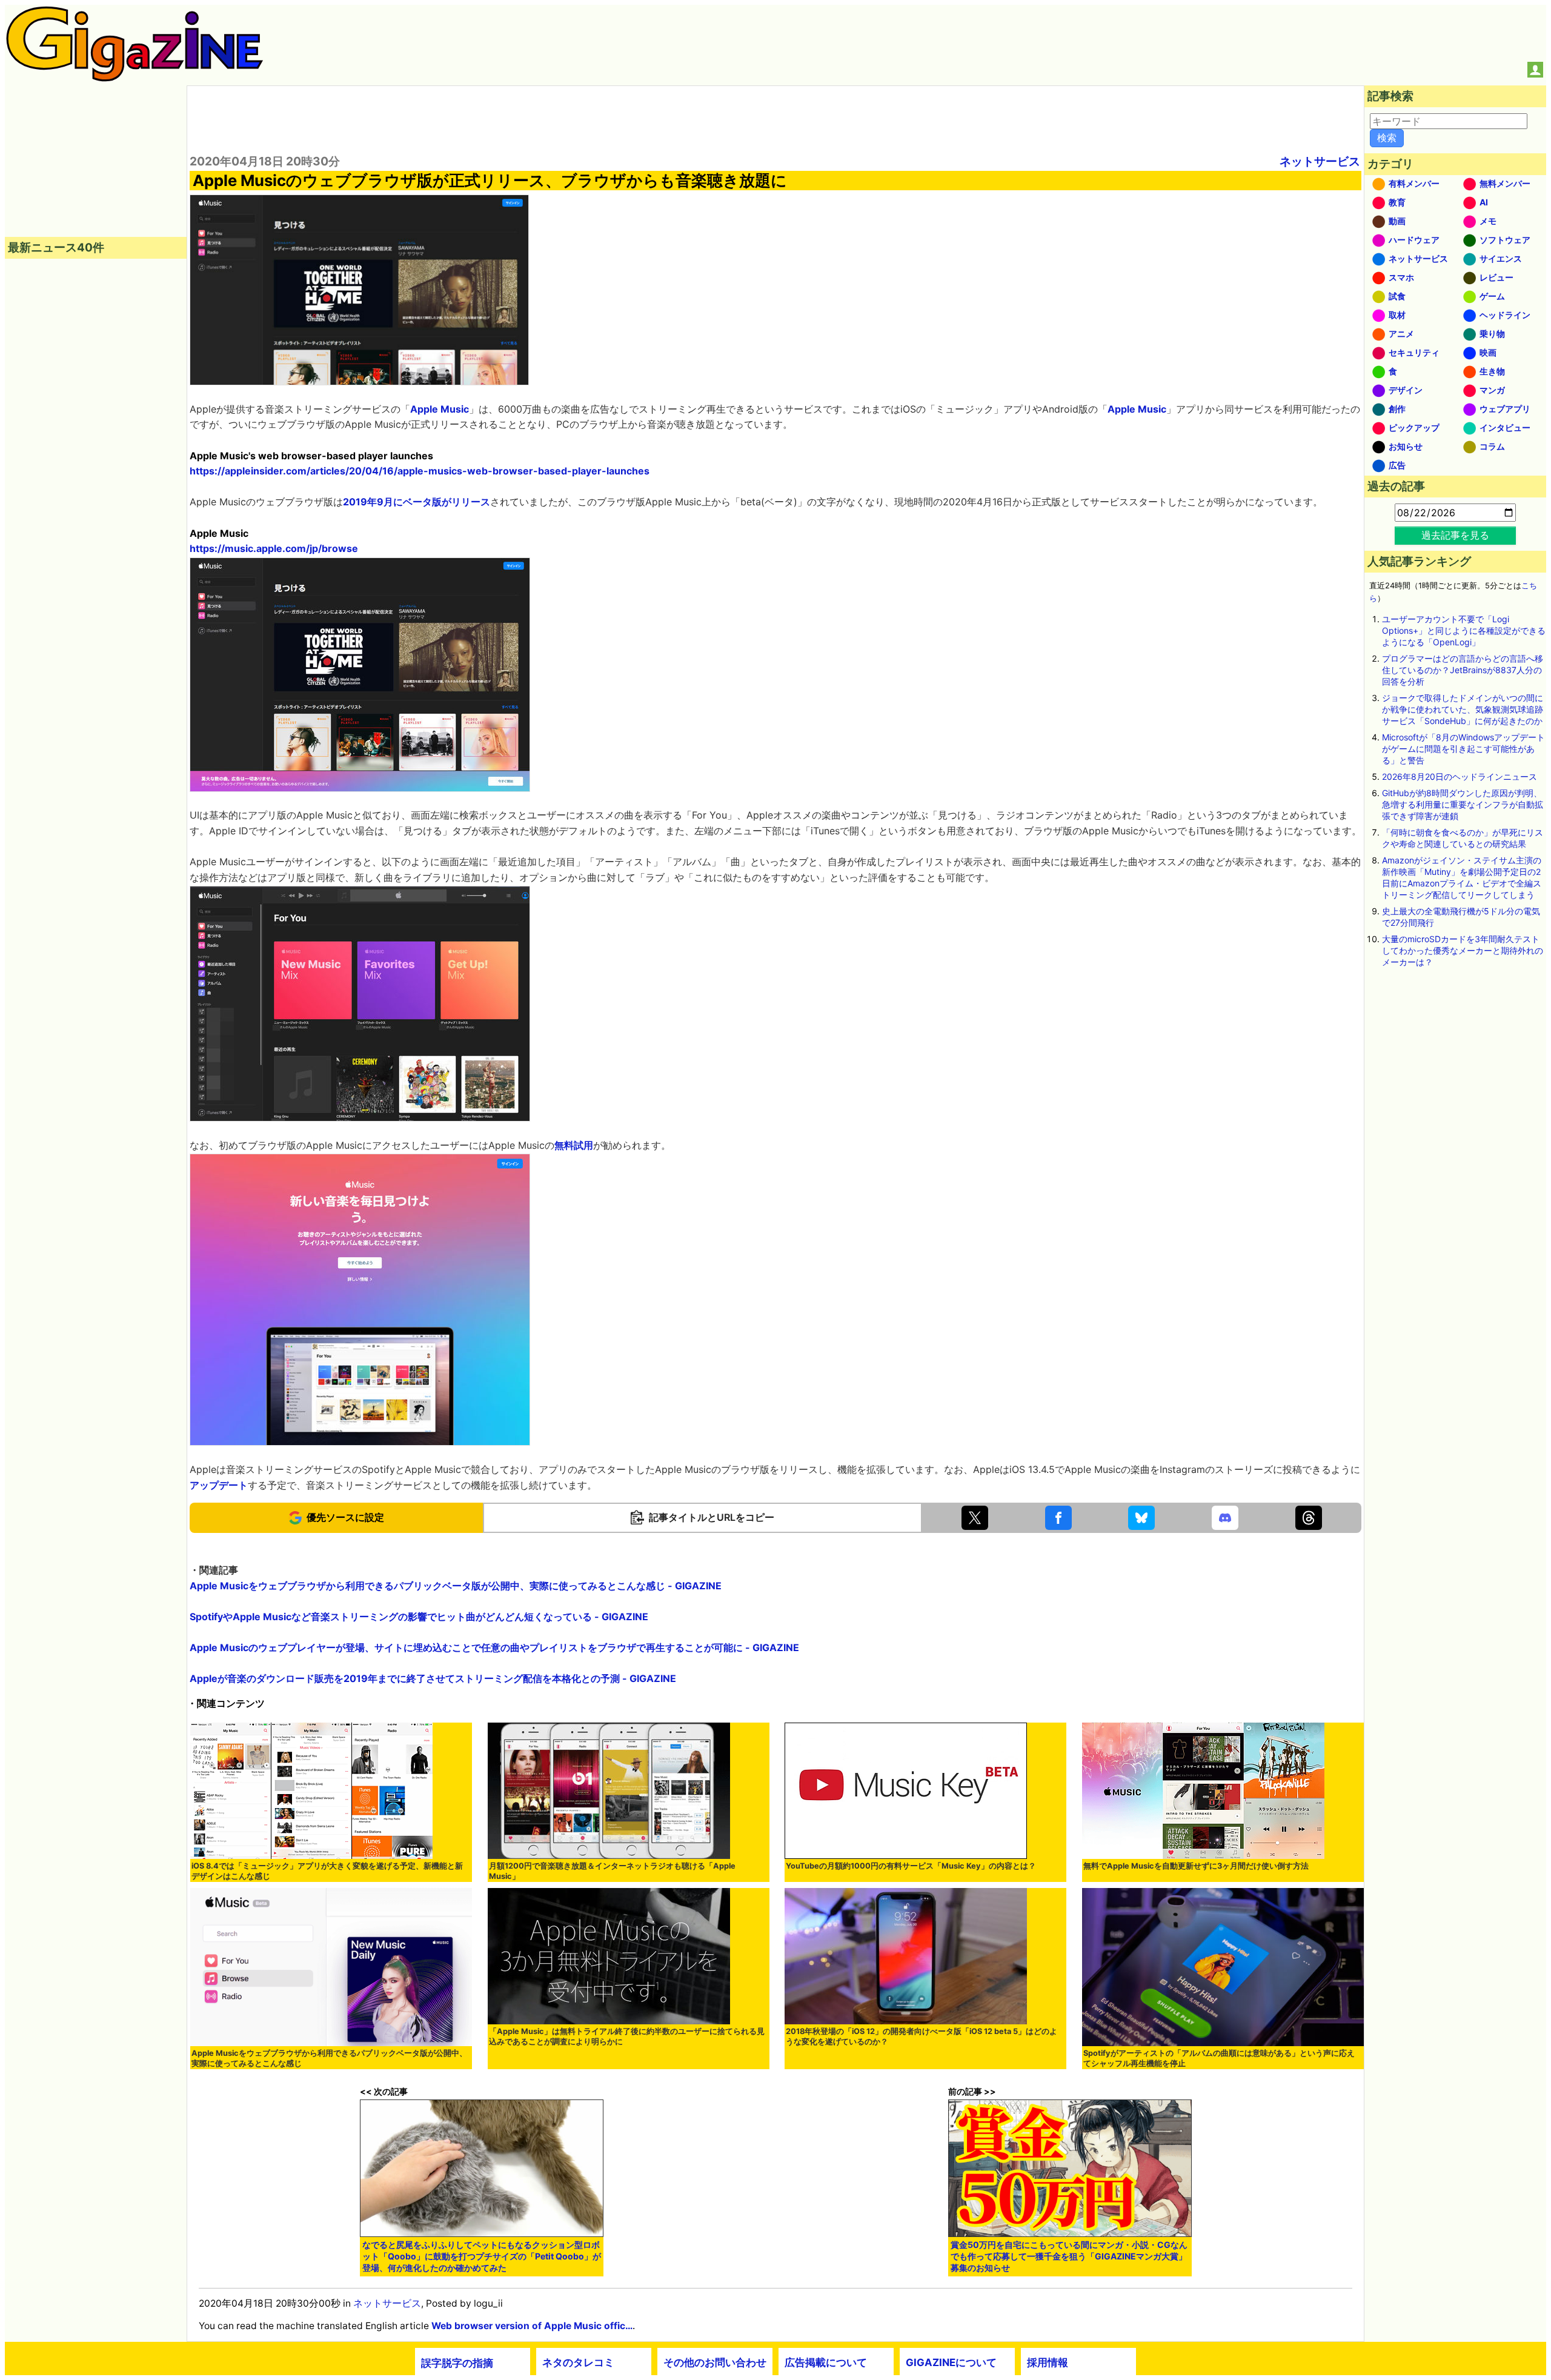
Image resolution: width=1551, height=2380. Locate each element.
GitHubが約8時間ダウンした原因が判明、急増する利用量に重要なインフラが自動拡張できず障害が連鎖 (1463, 804)
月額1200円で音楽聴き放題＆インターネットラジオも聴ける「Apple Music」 (612, 1871)
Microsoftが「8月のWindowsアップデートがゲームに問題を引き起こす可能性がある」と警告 (1463, 749)
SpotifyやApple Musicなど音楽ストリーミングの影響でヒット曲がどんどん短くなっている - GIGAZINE (419, 1617)
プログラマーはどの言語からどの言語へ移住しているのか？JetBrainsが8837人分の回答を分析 (1463, 670)
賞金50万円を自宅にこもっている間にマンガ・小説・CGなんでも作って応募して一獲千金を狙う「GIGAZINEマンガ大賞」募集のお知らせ (1069, 2256)
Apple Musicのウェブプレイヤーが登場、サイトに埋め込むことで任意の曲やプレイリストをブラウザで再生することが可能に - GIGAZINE (494, 1647)
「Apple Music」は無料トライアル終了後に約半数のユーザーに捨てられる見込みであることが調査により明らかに (627, 2036)
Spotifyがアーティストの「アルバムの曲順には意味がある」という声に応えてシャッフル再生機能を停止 (1219, 2058)
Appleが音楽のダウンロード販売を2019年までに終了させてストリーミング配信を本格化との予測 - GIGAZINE (433, 1678)
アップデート (219, 1485)
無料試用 (574, 1145)
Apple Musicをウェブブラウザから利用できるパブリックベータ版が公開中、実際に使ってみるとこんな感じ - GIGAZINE (456, 1586)
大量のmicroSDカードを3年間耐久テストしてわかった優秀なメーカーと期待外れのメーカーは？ (1463, 950)
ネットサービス (1320, 161)
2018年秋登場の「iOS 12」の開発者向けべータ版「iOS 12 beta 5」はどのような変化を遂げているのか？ (922, 2036)
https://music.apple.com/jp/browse (274, 548)
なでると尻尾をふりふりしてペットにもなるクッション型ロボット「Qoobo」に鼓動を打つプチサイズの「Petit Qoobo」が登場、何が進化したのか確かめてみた (482, 2256)
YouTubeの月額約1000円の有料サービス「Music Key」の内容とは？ (911, 1866)
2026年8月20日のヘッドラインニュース (1460, 776)
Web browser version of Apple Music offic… (532, 2326)
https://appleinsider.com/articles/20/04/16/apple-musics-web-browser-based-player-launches (420, 471)
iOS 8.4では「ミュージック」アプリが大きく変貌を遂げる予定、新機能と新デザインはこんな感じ (327, 1871)
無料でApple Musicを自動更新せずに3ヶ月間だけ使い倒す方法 (1196, 1866)
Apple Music (440, 409)
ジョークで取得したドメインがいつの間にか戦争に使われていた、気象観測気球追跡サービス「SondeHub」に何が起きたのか (1463, 709)
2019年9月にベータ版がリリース (417, 502)
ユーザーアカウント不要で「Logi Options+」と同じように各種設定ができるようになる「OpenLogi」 (1464, 630)
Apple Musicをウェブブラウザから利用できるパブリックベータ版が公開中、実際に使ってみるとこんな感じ (329, 2058)
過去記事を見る (1455, 535)
